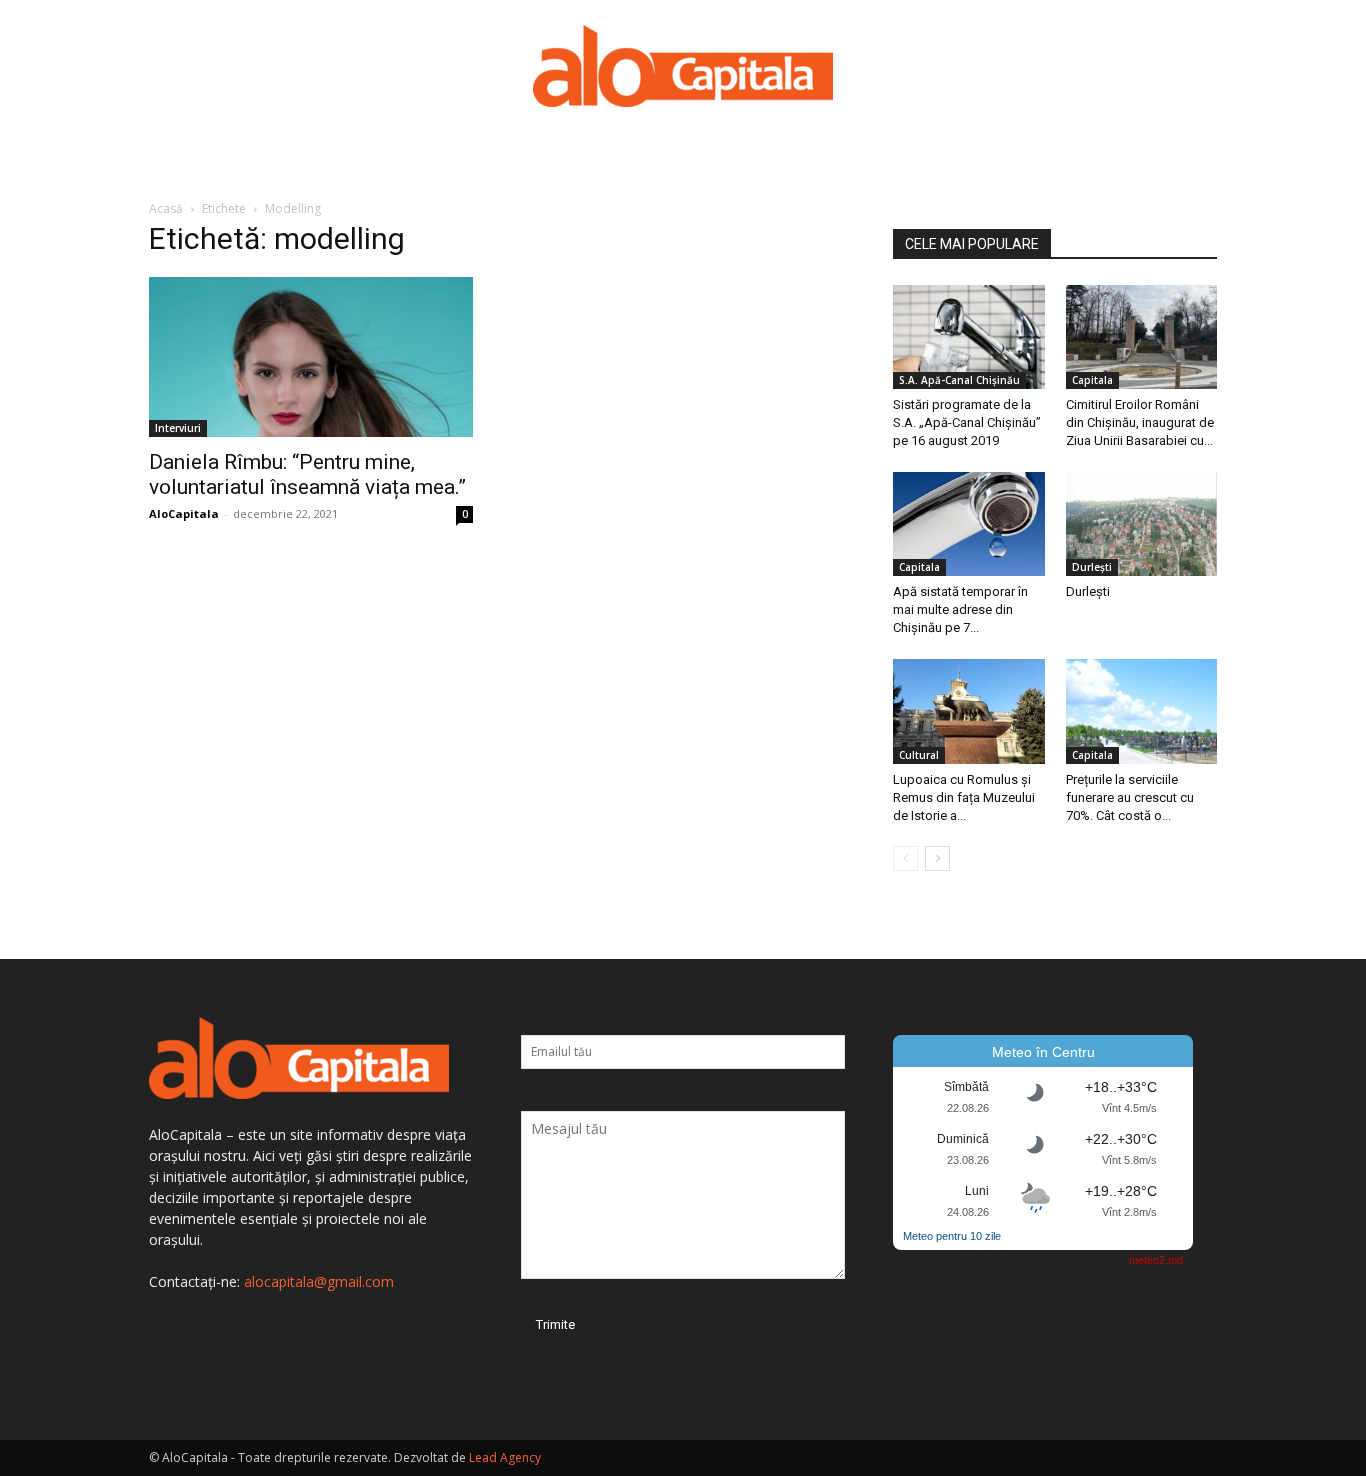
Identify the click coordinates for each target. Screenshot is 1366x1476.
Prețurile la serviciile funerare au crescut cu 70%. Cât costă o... (1130, 797)
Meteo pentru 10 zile (952, 1236)
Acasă (166, 208)
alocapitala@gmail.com (319, 1281)
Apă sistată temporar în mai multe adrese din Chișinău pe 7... (960, 609)
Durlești (1092, 567)
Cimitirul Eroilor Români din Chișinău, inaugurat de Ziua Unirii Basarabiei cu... (1140, 422)
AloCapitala (184, 513)
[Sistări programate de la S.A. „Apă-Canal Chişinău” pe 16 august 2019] (969, 337)
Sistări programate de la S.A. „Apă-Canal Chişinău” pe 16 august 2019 (967, 422)
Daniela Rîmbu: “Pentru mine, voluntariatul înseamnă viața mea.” (307, 474)
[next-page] (937, 858)
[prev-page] (905, 858)
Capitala (1092, 380)
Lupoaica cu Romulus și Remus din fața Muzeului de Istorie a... (964, 797)
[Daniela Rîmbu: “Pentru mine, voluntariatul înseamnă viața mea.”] (311, 357)
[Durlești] (1142, 524)
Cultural (919, 755)
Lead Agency (505, 1457)
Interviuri (178, 428)
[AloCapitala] (683, 66)
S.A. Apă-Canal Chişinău (959, 380)
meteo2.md (1156, 1260)
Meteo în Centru (1043, 1052)
